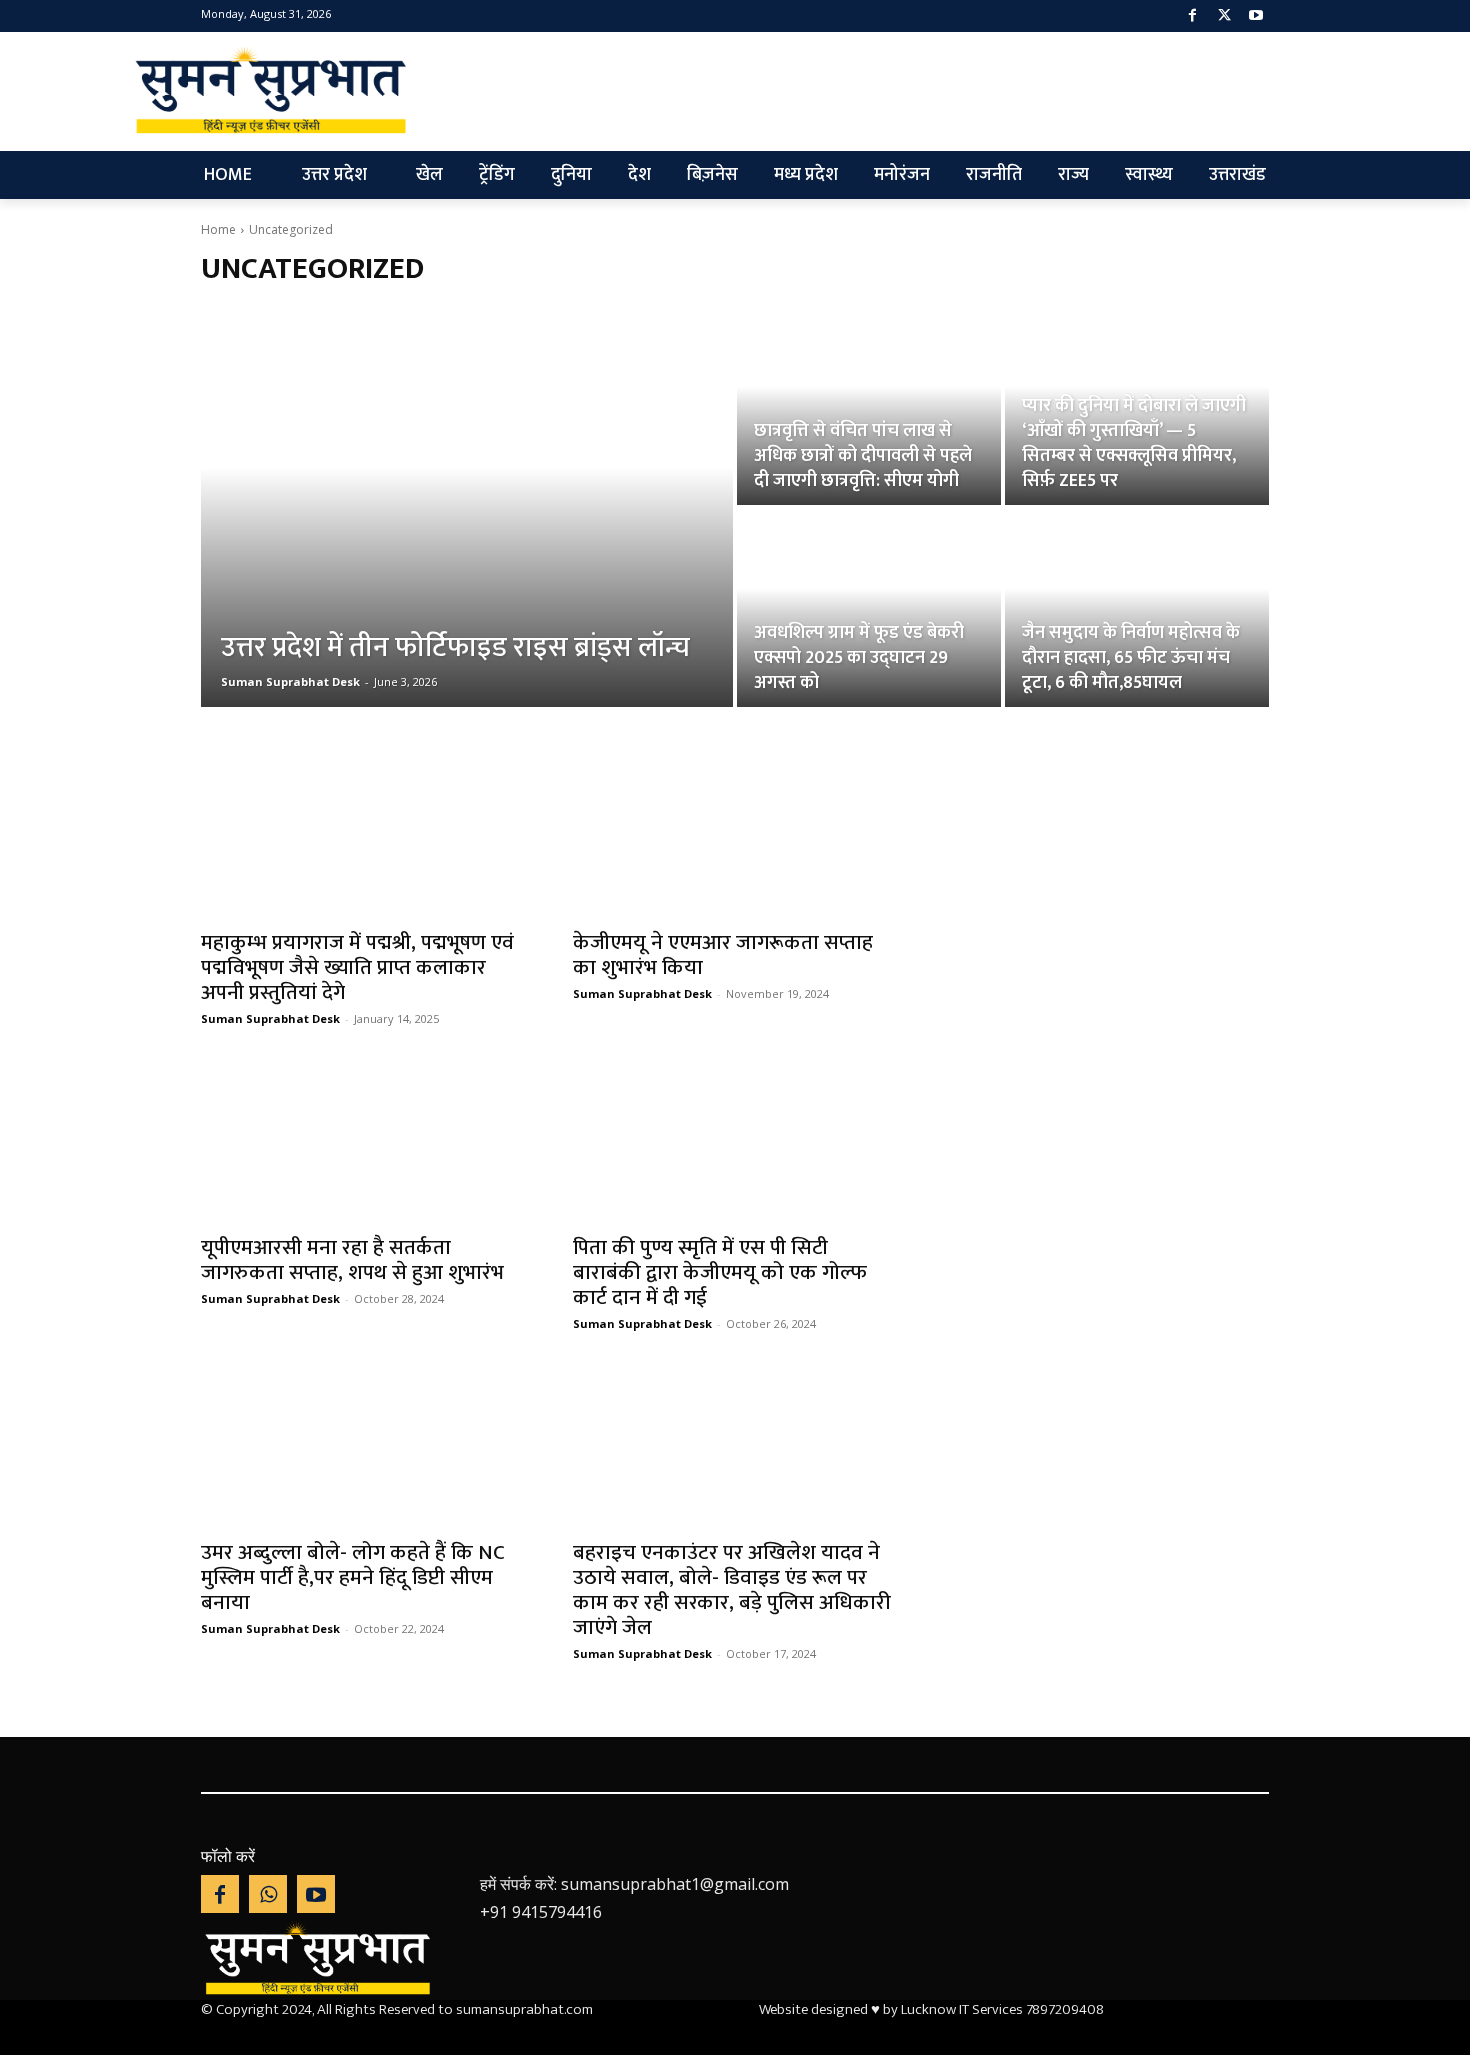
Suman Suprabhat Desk (270, 1018)
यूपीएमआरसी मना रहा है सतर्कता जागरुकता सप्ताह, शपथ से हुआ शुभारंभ (352, 1260)
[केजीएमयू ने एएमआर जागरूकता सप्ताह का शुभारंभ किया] (735, 836)
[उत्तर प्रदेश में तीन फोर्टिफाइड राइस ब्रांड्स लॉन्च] (467, 507)
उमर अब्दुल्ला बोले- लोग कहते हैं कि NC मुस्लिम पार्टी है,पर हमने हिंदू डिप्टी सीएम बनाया (353, 1577)
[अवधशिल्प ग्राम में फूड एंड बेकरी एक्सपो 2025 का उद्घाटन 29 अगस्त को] (869, 608)
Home (218, 229)
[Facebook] (1192, 16)
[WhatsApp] (268, 1894)
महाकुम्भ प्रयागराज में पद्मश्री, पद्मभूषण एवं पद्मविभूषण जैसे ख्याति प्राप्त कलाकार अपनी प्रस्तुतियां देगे (357, 967)
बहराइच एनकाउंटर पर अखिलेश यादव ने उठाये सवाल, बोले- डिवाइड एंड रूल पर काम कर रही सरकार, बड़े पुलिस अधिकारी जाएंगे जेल (732, 1590)
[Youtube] (1255, 16)
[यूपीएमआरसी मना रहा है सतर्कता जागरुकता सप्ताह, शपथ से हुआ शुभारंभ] (363, 1141)
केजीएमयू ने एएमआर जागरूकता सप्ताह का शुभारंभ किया (723, 955)
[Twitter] (1224, 16)
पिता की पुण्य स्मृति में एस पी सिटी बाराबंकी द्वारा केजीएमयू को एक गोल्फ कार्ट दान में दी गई (720, 1272)
